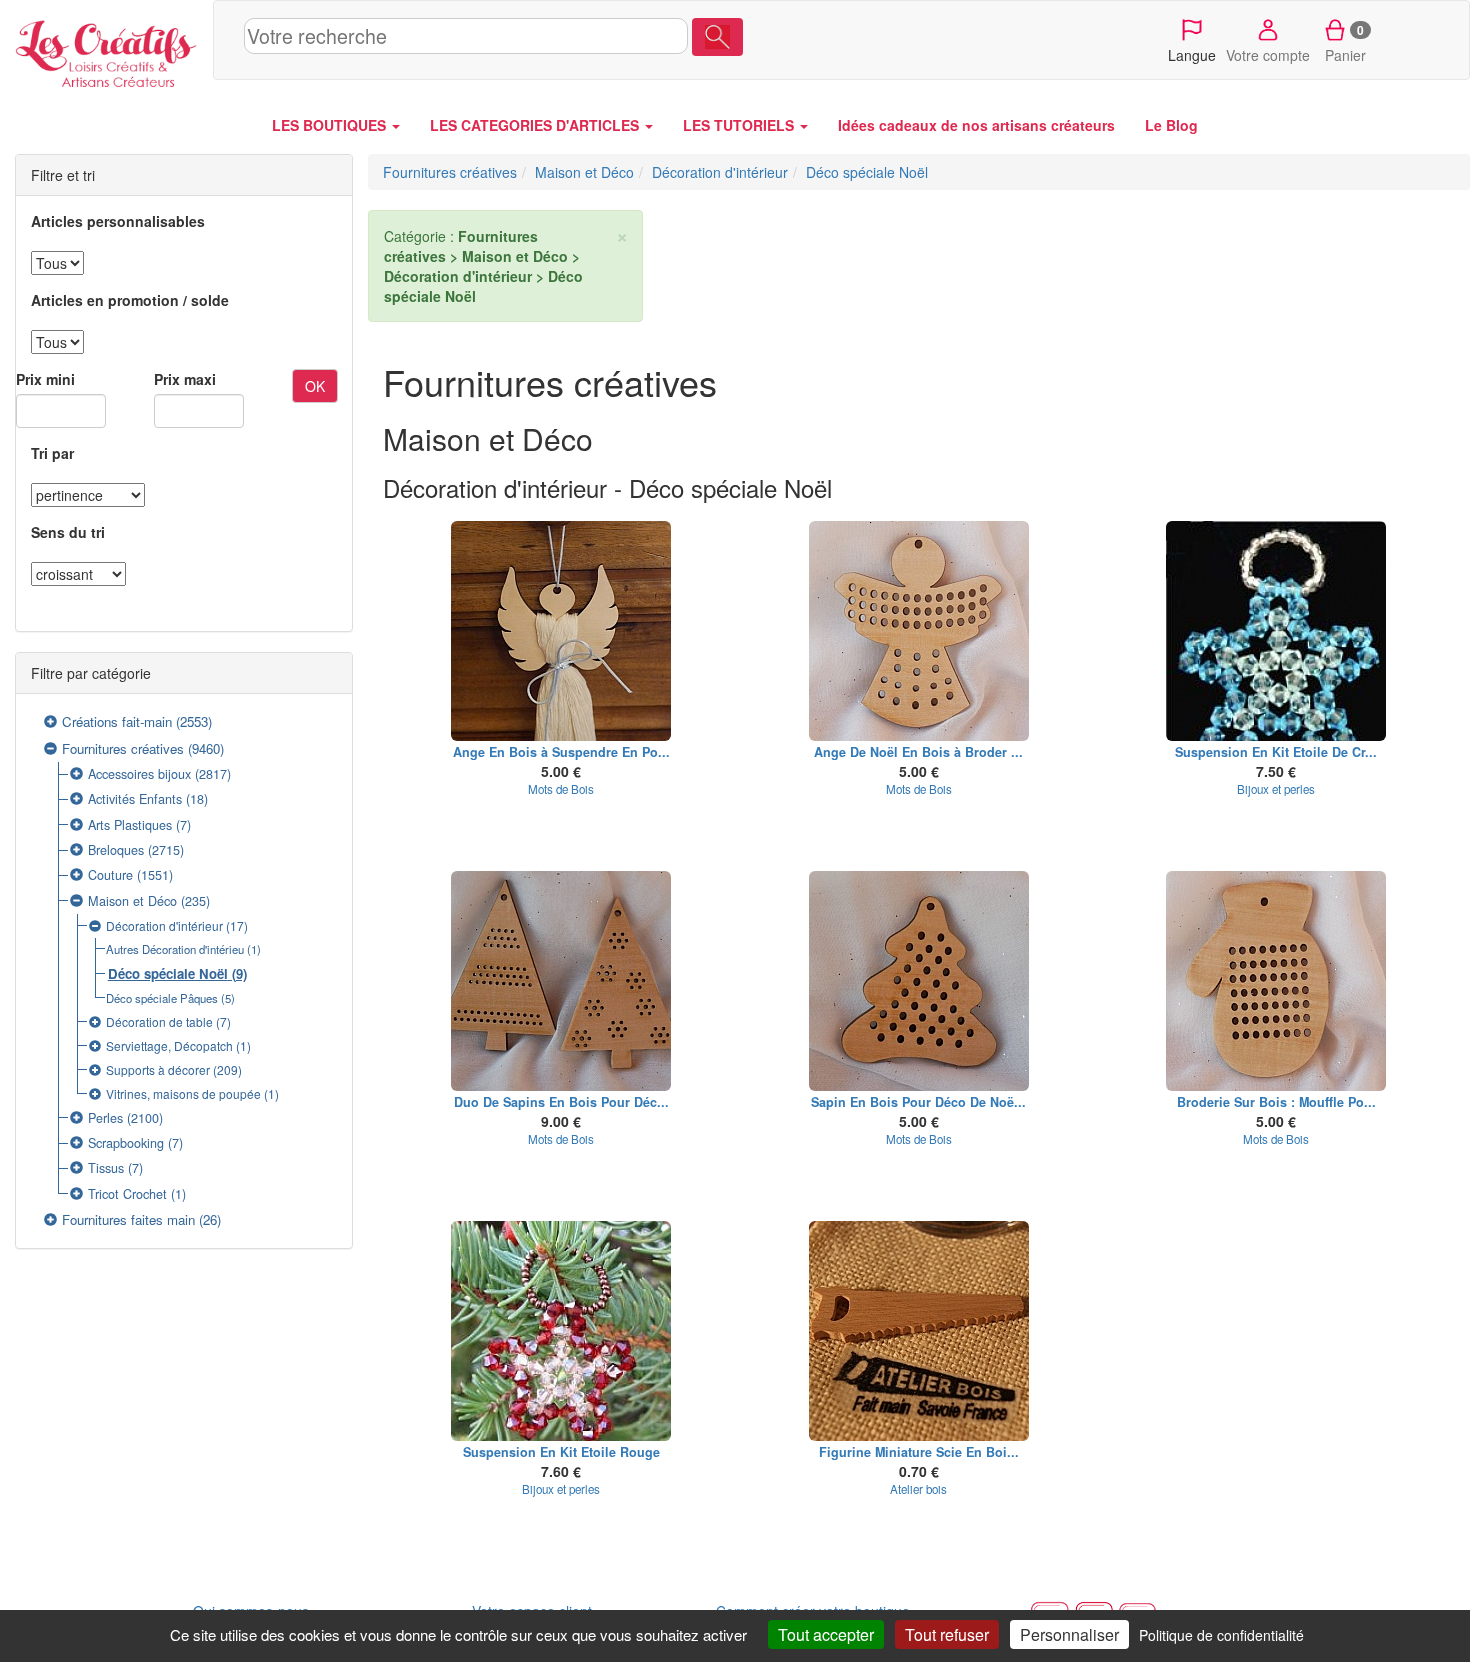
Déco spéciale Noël (168, 973)
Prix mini (45, 379)
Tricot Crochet (127, 1194)
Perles (105, 1118)
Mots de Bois (561, 789)
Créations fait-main (117, 721)
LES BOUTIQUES (331, 125)
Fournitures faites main (128, 1219)
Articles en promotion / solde (130, 300)
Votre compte (1268, 55)
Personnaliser (1069, 1634)
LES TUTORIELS (740, 125)
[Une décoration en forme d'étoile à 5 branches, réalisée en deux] (1277, 631)
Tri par (52, 453)
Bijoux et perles (1276, 789)
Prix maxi (185, 379)
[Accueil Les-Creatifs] (106, 50)
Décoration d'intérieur (164, 925)
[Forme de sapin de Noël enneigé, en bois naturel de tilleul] (919, 981)
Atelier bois (918, 1489)
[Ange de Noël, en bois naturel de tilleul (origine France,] (919, 631)
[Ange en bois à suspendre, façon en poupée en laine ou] (562, 631)
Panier (1345, 43)
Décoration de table (159, 1021)
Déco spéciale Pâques (162, 998)
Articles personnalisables (118, 221)
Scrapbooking (126, 1143)
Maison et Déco (132, 901)
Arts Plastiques (130, 825)
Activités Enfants (135, 799)
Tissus (106, 1168)
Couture (110, 875)
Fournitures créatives (123, 748)
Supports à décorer (158, 1069)
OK (315, 386)
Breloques (116, 850)
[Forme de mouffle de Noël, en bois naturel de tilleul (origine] (1277, 981)
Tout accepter (826, 1634)
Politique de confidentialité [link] (1221, 1635)
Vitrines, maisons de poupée (183, 1093)
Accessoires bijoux (139, 774)
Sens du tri (68, 532)
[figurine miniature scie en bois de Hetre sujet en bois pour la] (919, 1331)
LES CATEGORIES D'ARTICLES (536, 125)
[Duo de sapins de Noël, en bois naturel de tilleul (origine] (562, 981)
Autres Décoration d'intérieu (175, 949)
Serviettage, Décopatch (169, 1045)
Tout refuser (947, 1634)
